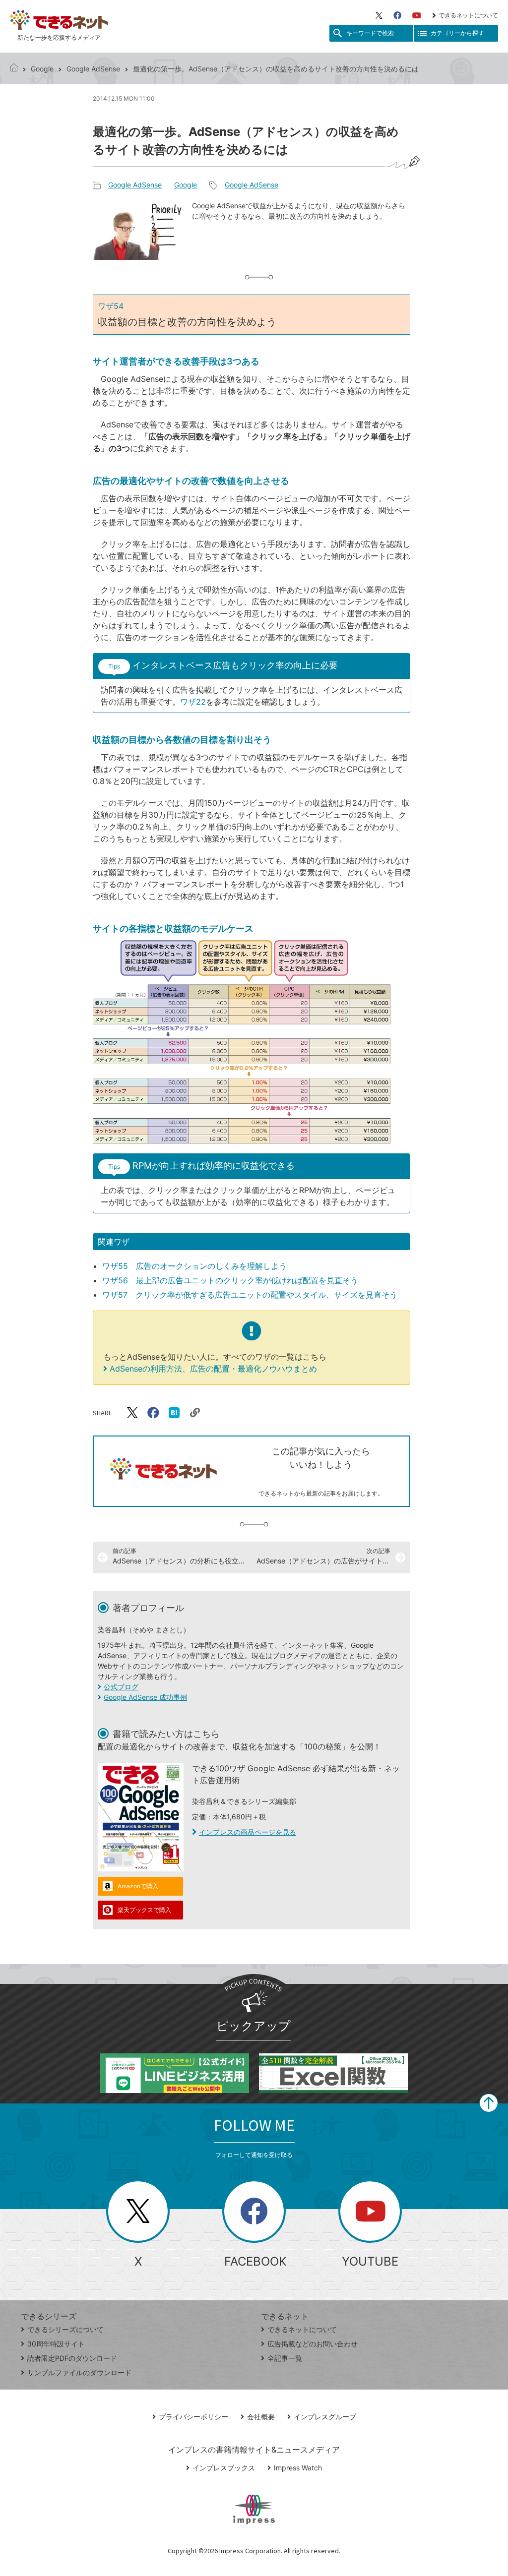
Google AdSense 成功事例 (145, 1697)
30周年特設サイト (56, 2344)
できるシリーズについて (65, 2329)
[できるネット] (14, 69)
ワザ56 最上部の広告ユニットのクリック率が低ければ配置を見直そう (230, 1280)
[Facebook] (397, 15)
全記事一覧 (285, 2358)
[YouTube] (417, 15)
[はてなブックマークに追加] (174, 1413)
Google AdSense (93, 69)
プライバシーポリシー (193, 2417)
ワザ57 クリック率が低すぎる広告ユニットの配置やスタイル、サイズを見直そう (250, 1295)
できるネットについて (468, 15)
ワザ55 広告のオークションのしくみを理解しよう (194, 1266)
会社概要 (261, 2417)
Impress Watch (298, 2468)
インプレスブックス (224, 2468)
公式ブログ (121, 1687)
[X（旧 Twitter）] (379, 15)
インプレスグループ (325, 2417)
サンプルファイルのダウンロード (79, 2372)
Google (42, 69)
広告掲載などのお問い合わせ (313, 2344)
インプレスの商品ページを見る (248, 1832)
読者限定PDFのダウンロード (72, 2358)
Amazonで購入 (138, 1886)
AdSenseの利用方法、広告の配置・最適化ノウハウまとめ (213, 1369)
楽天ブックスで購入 (144, 1910)
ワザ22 (193, 702)
